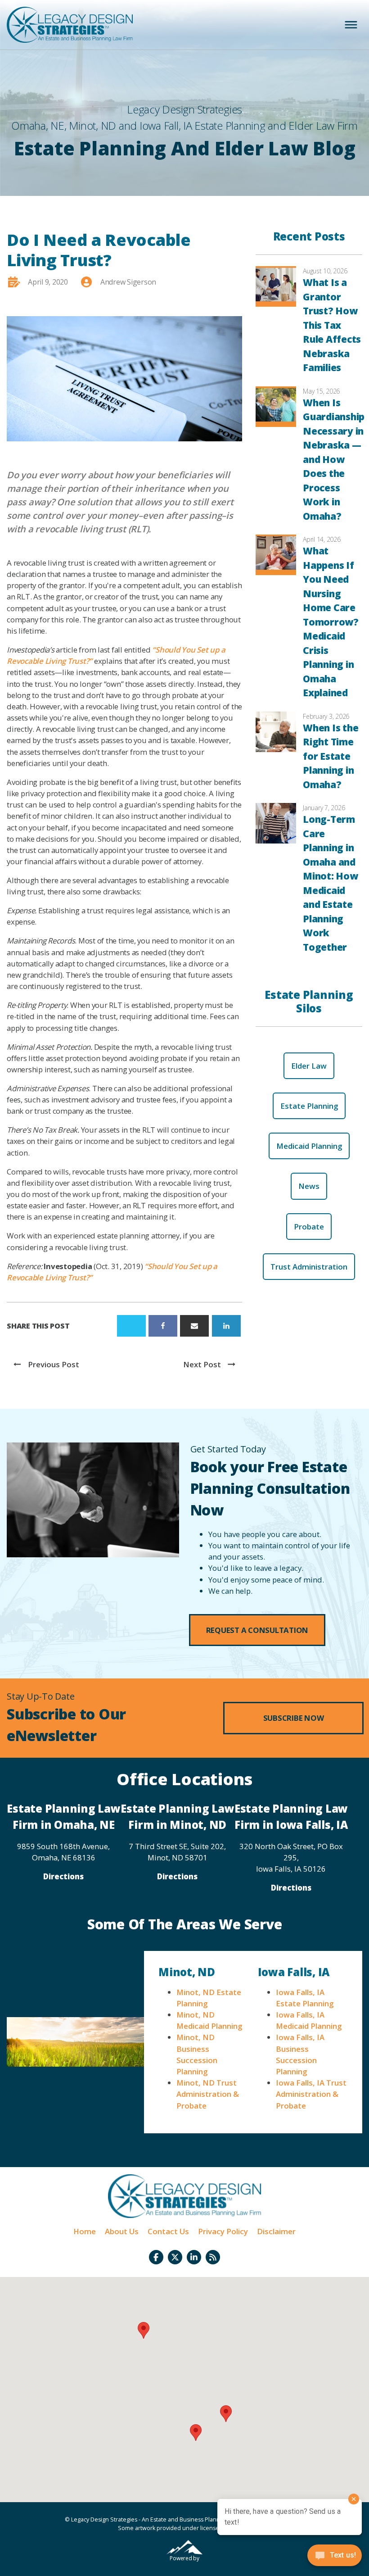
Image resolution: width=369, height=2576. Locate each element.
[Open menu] (351, 25)
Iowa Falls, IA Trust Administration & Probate (311, 2094)
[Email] (194, 1326)
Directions (63, 1876)
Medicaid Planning (309, 1146)
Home (85, 2231)
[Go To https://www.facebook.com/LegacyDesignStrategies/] (156, 2257)
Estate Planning (309, 1106)
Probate (309, 1227)
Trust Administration (309, 1267)
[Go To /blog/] (213, 2257)
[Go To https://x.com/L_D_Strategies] (175, 2257)
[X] (131, 1326)
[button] (257, 1630)
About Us (122, 2231)
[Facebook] (163, 1326)
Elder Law (309, 1066)
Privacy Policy (223, 2231)
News (309, 1186)
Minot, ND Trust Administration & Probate (208, 2094)
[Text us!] (335, 2558)
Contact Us (168, 2231)
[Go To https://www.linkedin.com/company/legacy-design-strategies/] (194, 2257)
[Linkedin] (226, 1326)
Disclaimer (276, 2231)
